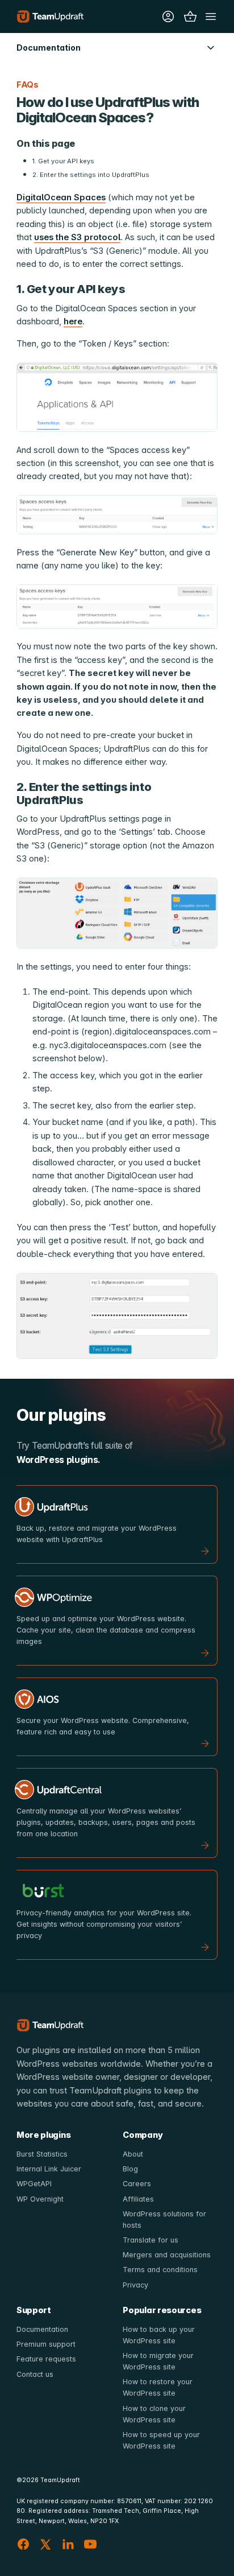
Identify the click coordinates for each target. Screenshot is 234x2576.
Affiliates (138, 2199)
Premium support (46, 2344)
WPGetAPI (34, 2184)
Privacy (135, 2285)
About (133, 2154)
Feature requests (46, 2359)
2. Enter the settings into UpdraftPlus (91, 175)
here (73, 322)
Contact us (35, 2374)
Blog (130, 2169)
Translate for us (151, 2240)
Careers (137, 2184)
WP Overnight (40, 2199)
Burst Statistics (42, 2154)
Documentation (42, 2329)
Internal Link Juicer (49, 2169)
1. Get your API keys (63, 161)
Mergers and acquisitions (167, 2255)
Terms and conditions (160, 2270)
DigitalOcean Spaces (61, 197)
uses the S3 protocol (77, 237)
